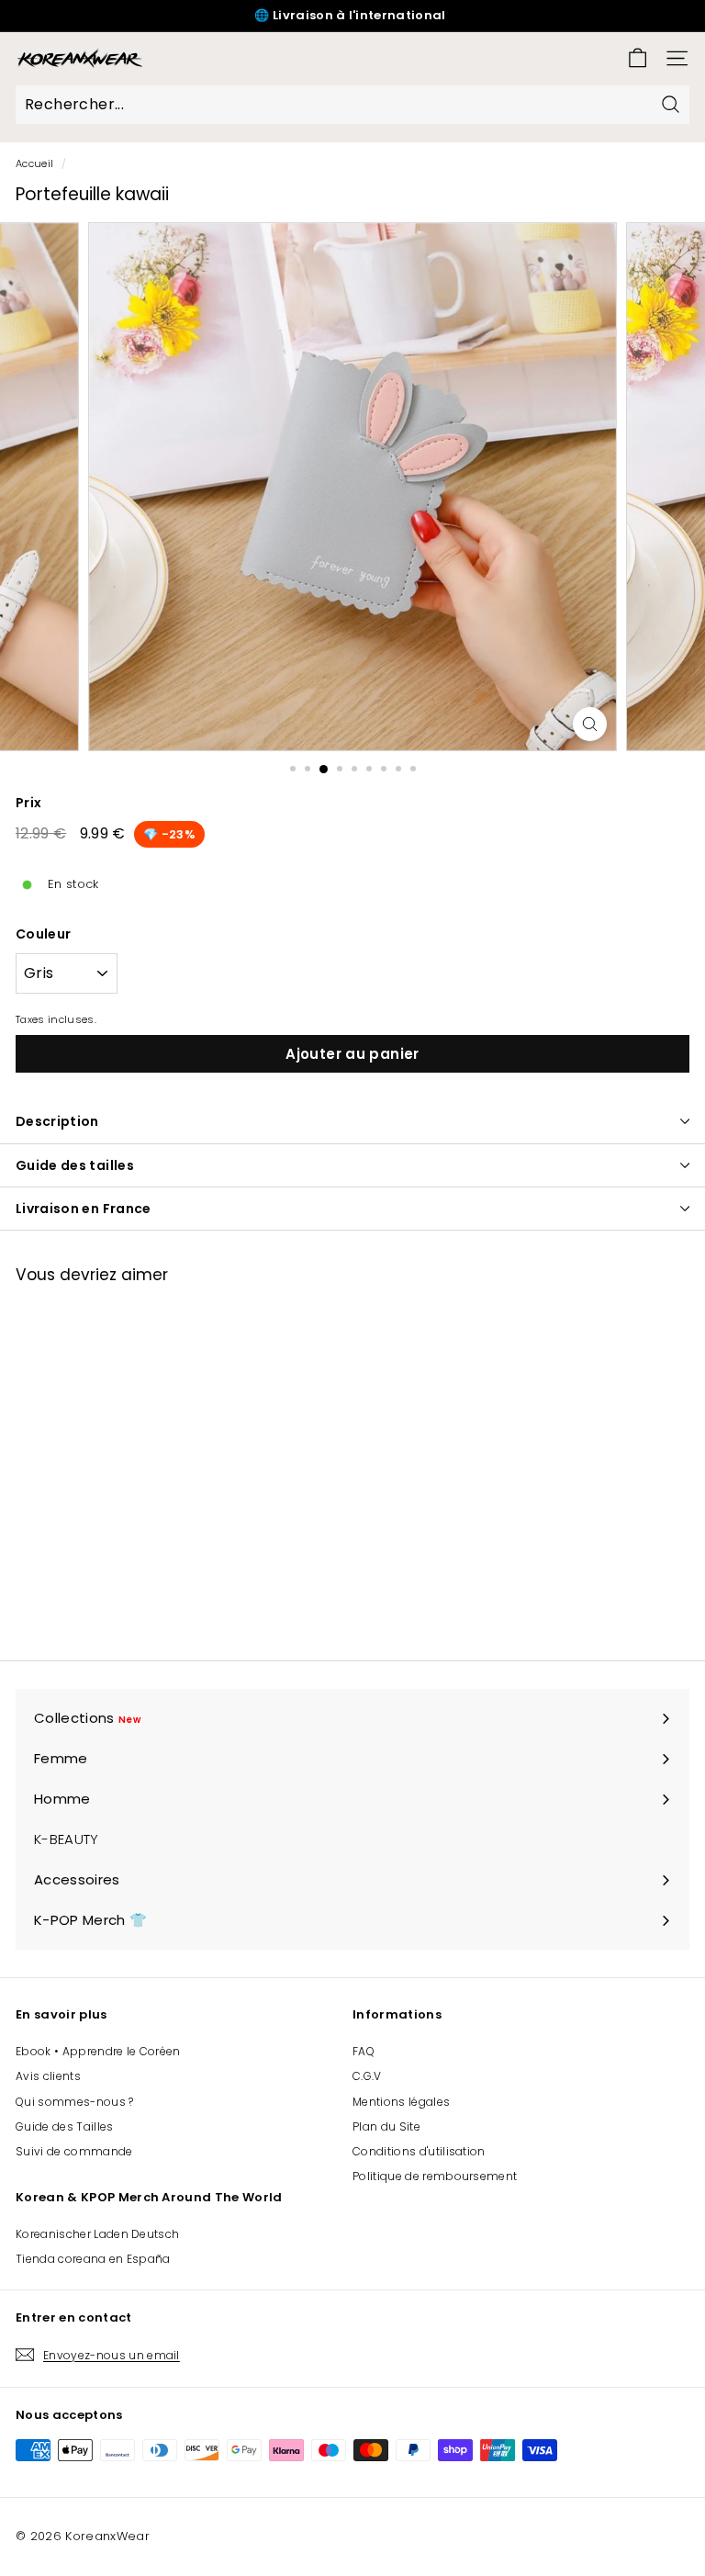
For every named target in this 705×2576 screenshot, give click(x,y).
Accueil (34, 163)
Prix (28, 803)
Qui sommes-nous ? (75, 2102)
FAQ (364, 2051)
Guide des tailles (75, 1165)
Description (57, 1121)
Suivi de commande (74, 2151)
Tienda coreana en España (93, 2259)
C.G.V (367, 2076)
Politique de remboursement (435, 2176)
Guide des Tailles (65, 2126)
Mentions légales (401, 2102)
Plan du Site (386, 2126)
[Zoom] (590, 724)
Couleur (43, 934)
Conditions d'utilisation (419, 2151)
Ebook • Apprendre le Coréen (98, 2051)
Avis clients (48, 2076)
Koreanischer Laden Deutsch (97, 2234)
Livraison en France (84, 1209)
